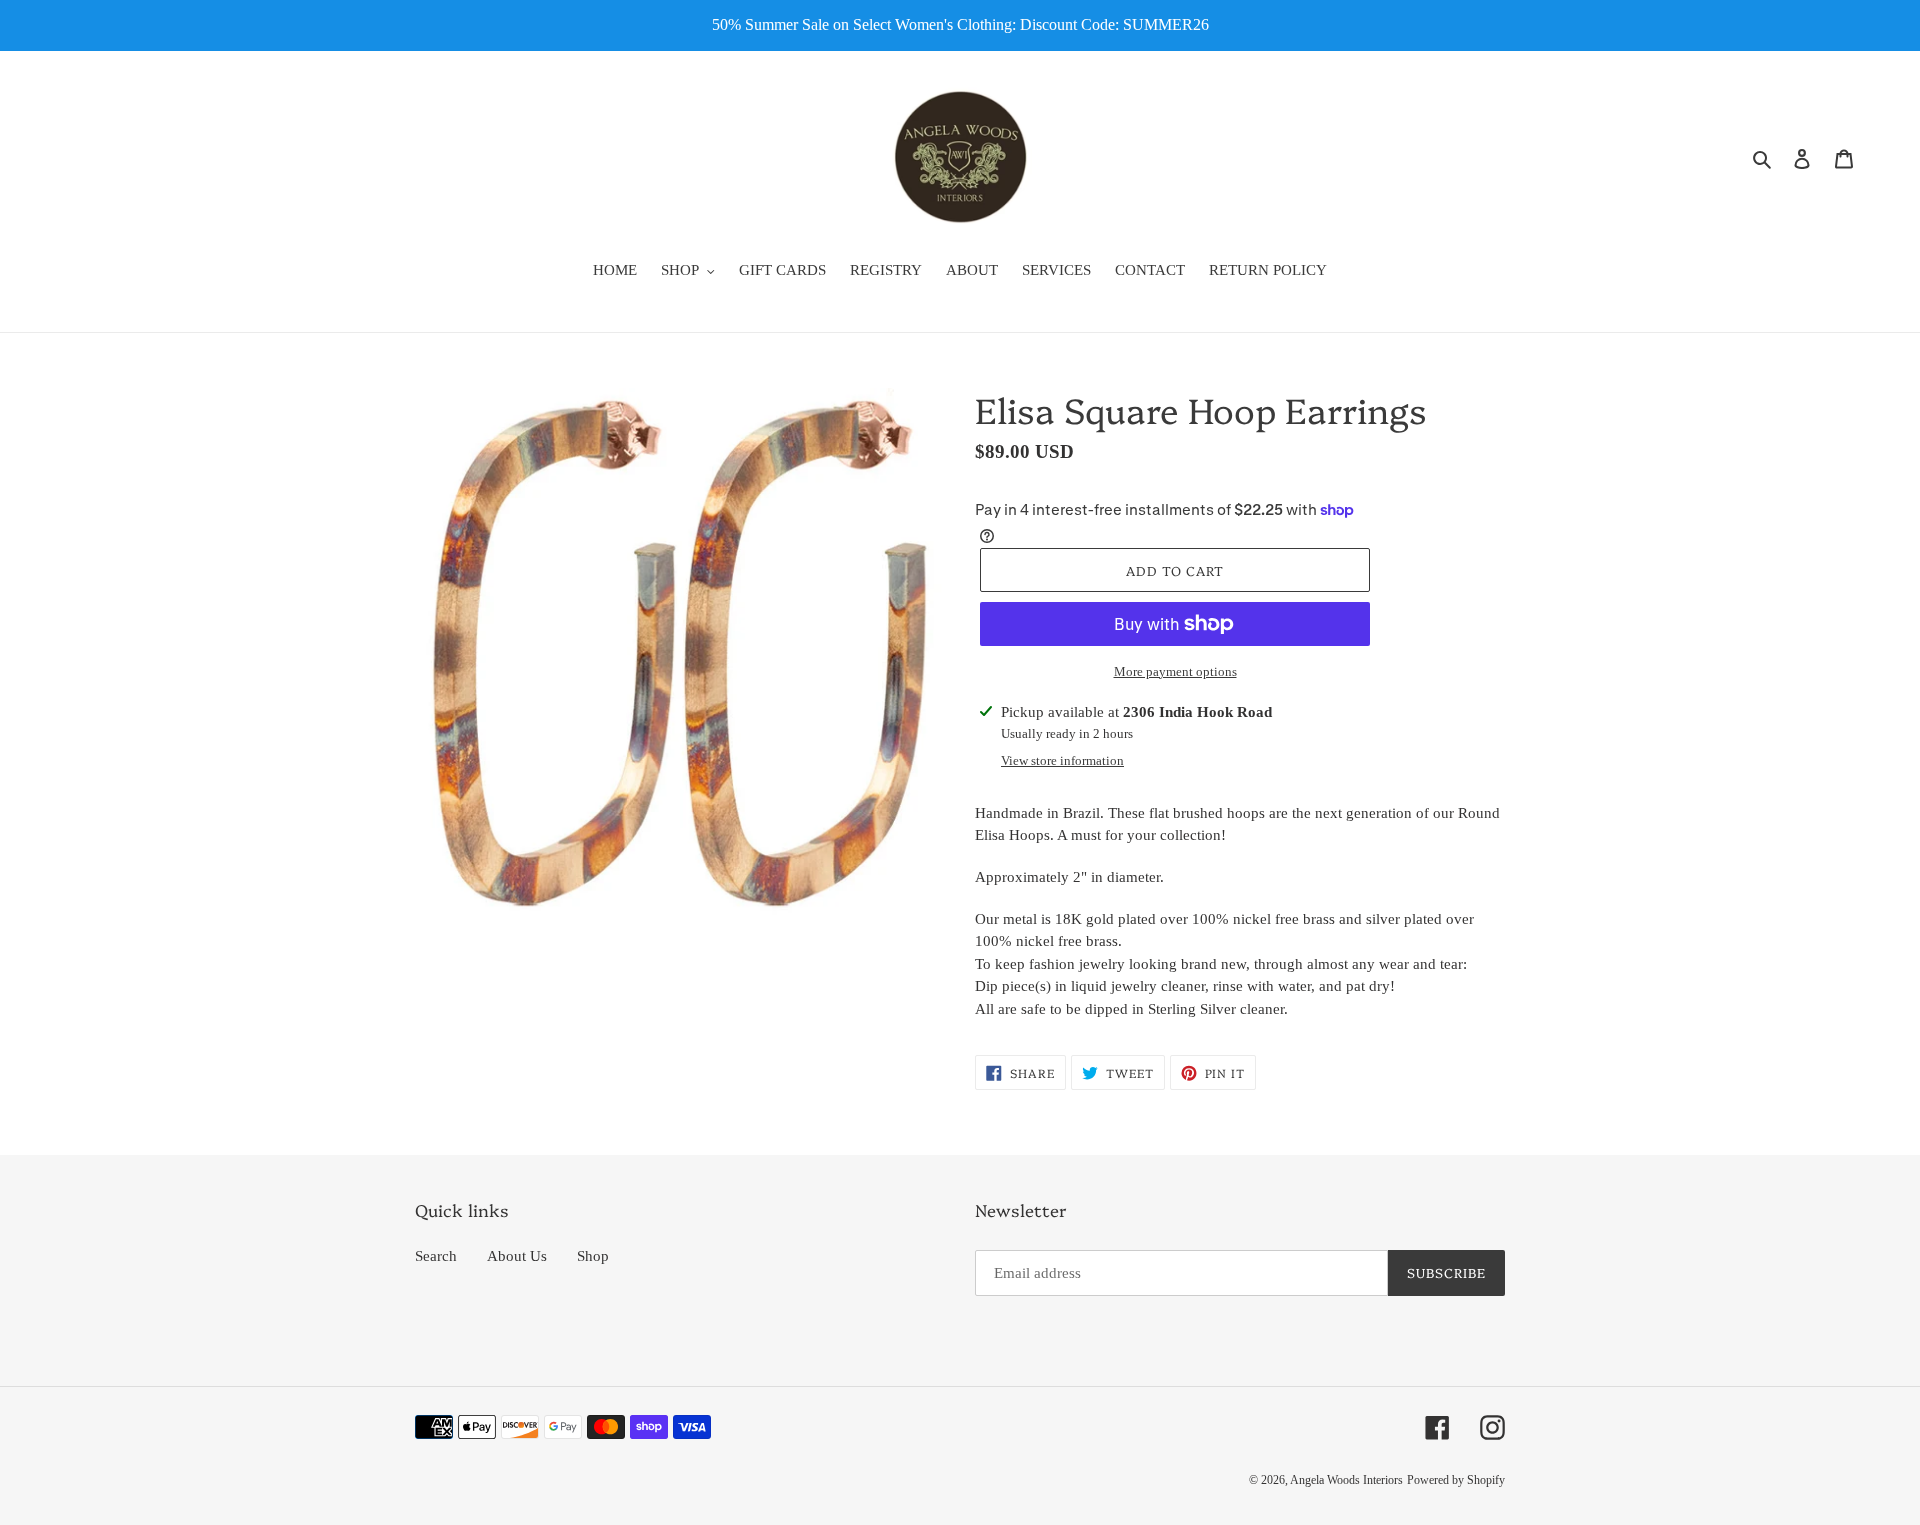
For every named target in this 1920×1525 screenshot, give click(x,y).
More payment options (1175, 671)
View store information (1062, 760)
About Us (517, 1256)
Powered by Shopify (1456, 1480)
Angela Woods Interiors (1346, 1480)
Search (436, 1256)
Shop (593, 1256)
